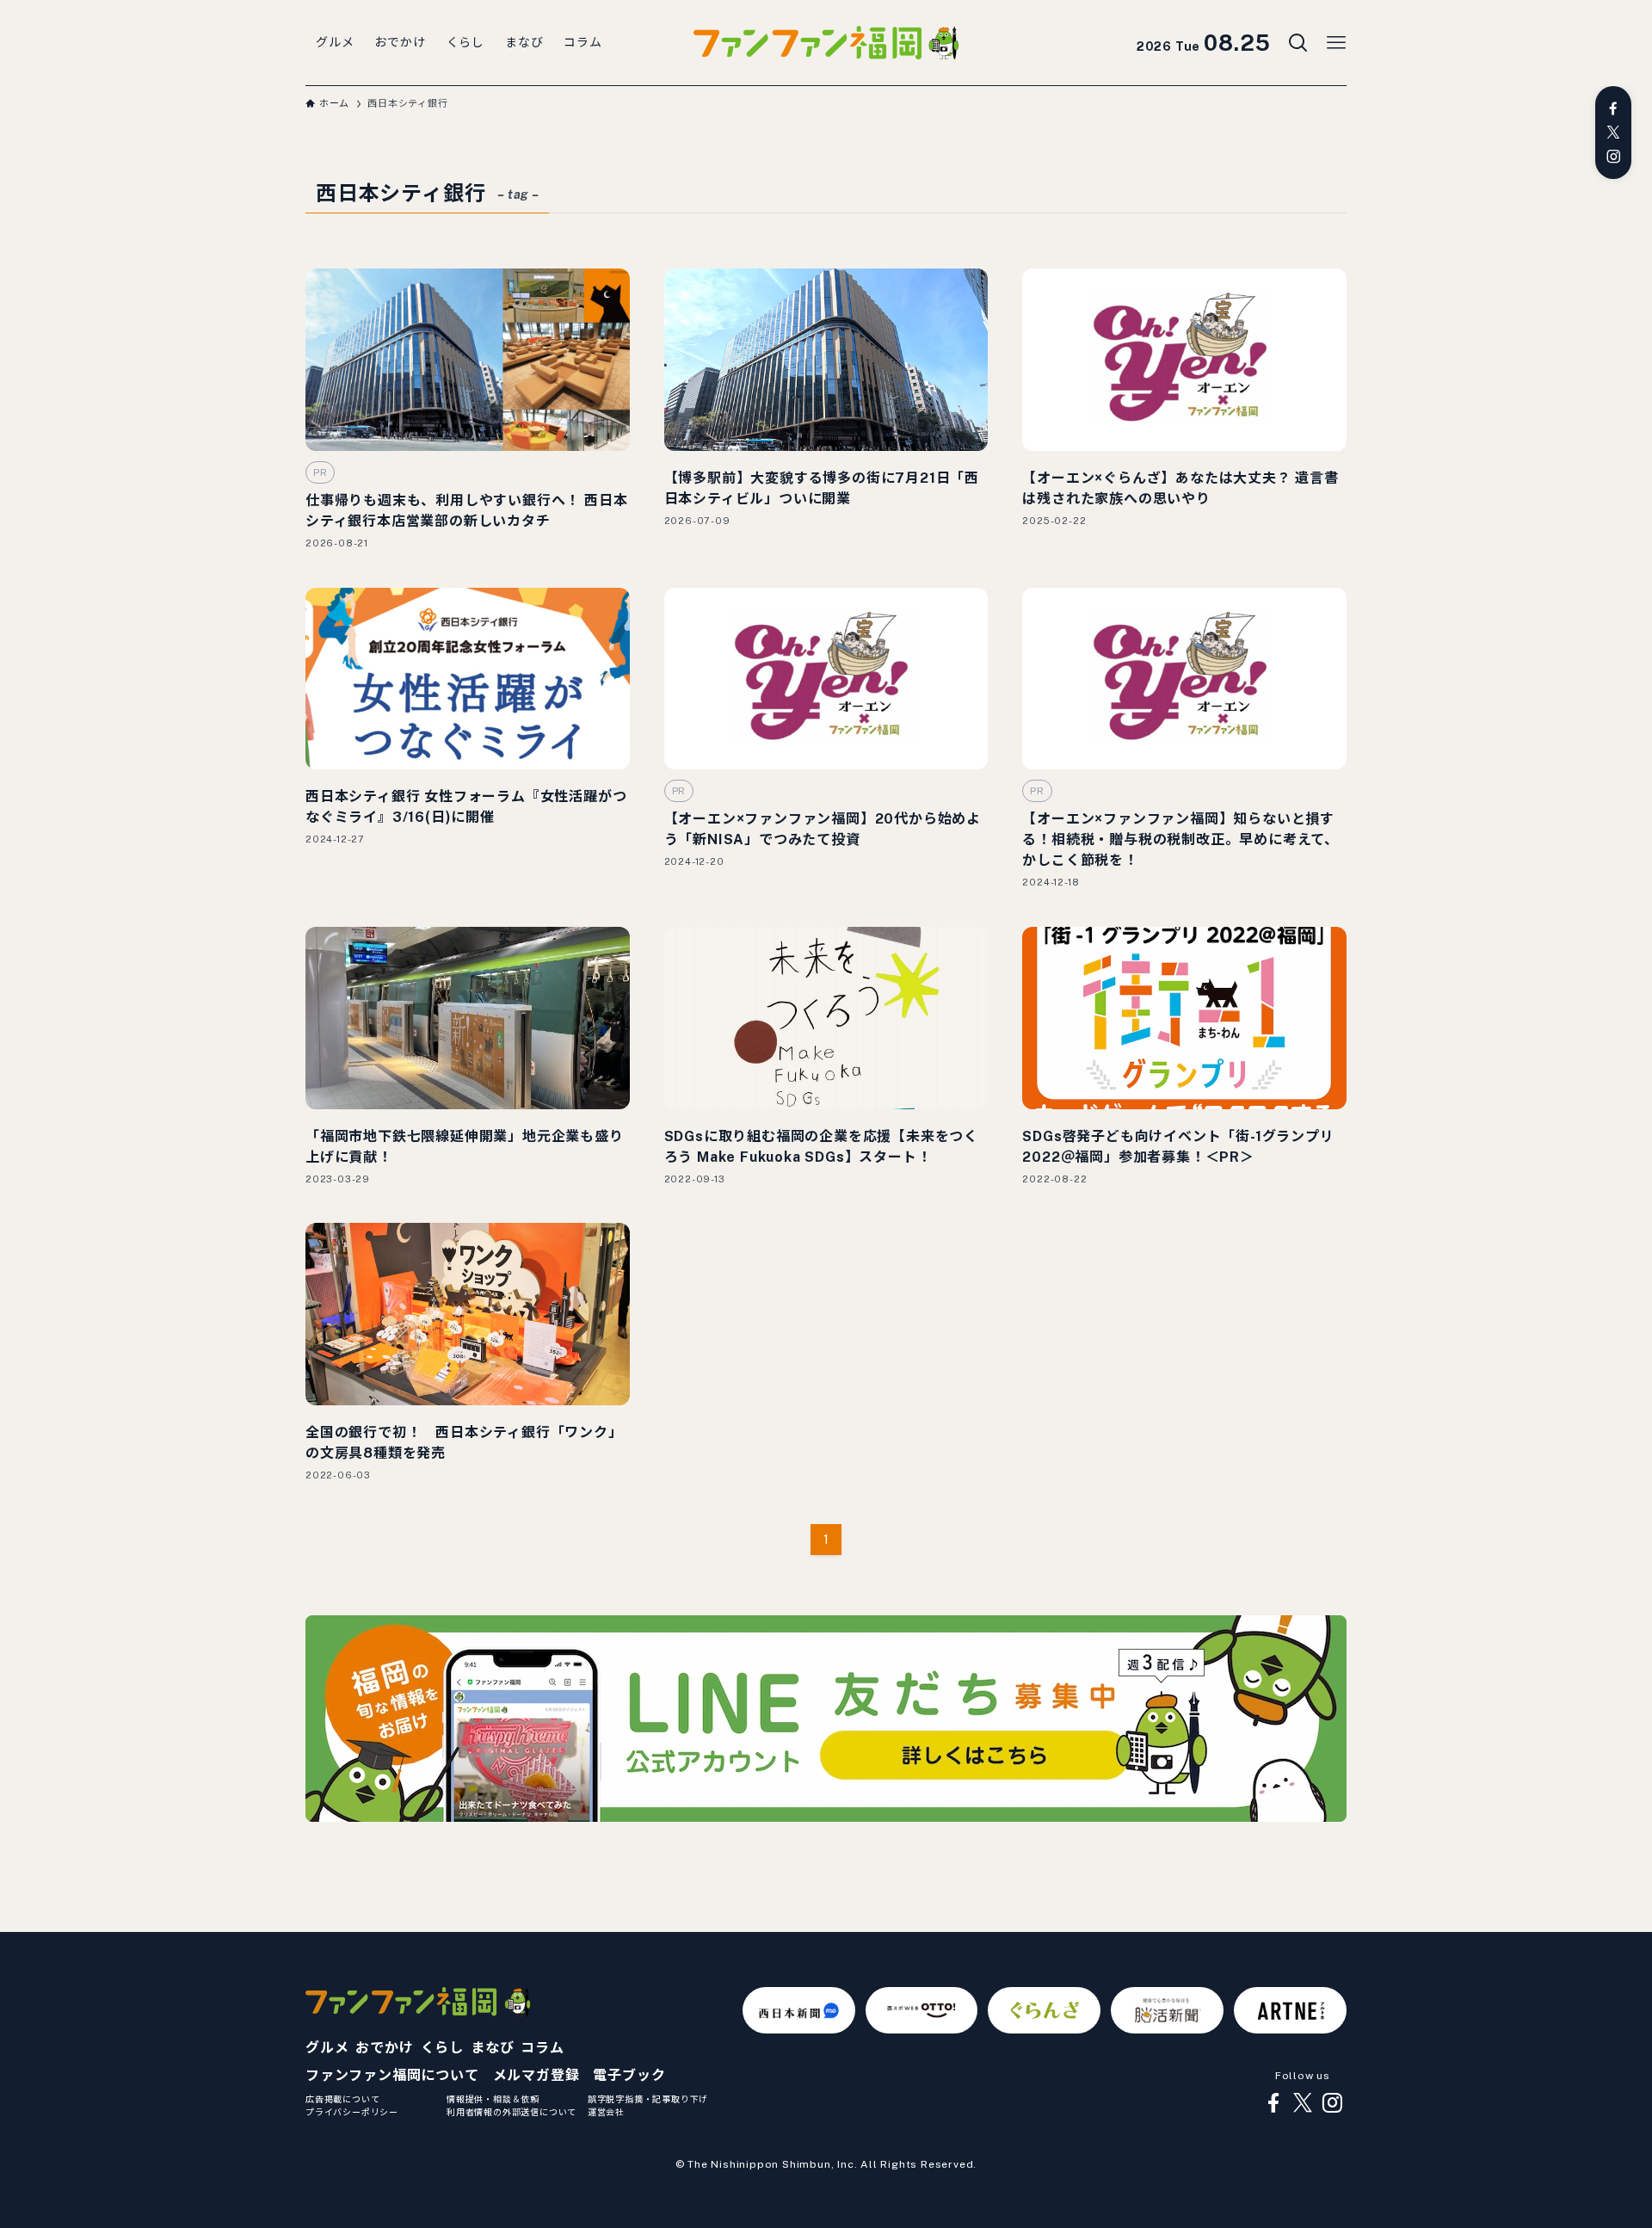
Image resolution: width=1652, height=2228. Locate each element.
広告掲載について (342, 2099)
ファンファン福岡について (392, 2075)
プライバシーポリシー (352, 2112)
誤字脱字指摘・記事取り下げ (648, 2099)
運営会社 (606, 2112)
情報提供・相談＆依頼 (493, 2099)
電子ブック (629, 2075)
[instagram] (1613, 157)
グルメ (327, 2048)
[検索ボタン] (1298, 43)
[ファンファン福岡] (826, 43)
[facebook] (1613, 108)
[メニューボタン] (1336, 43)
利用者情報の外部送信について (512, 2112)
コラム (542, 2048)
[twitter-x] (1613, 133)
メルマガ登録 (536, 2075)
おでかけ (384, 2048)
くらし (442, 2048)
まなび (492, 2048)
